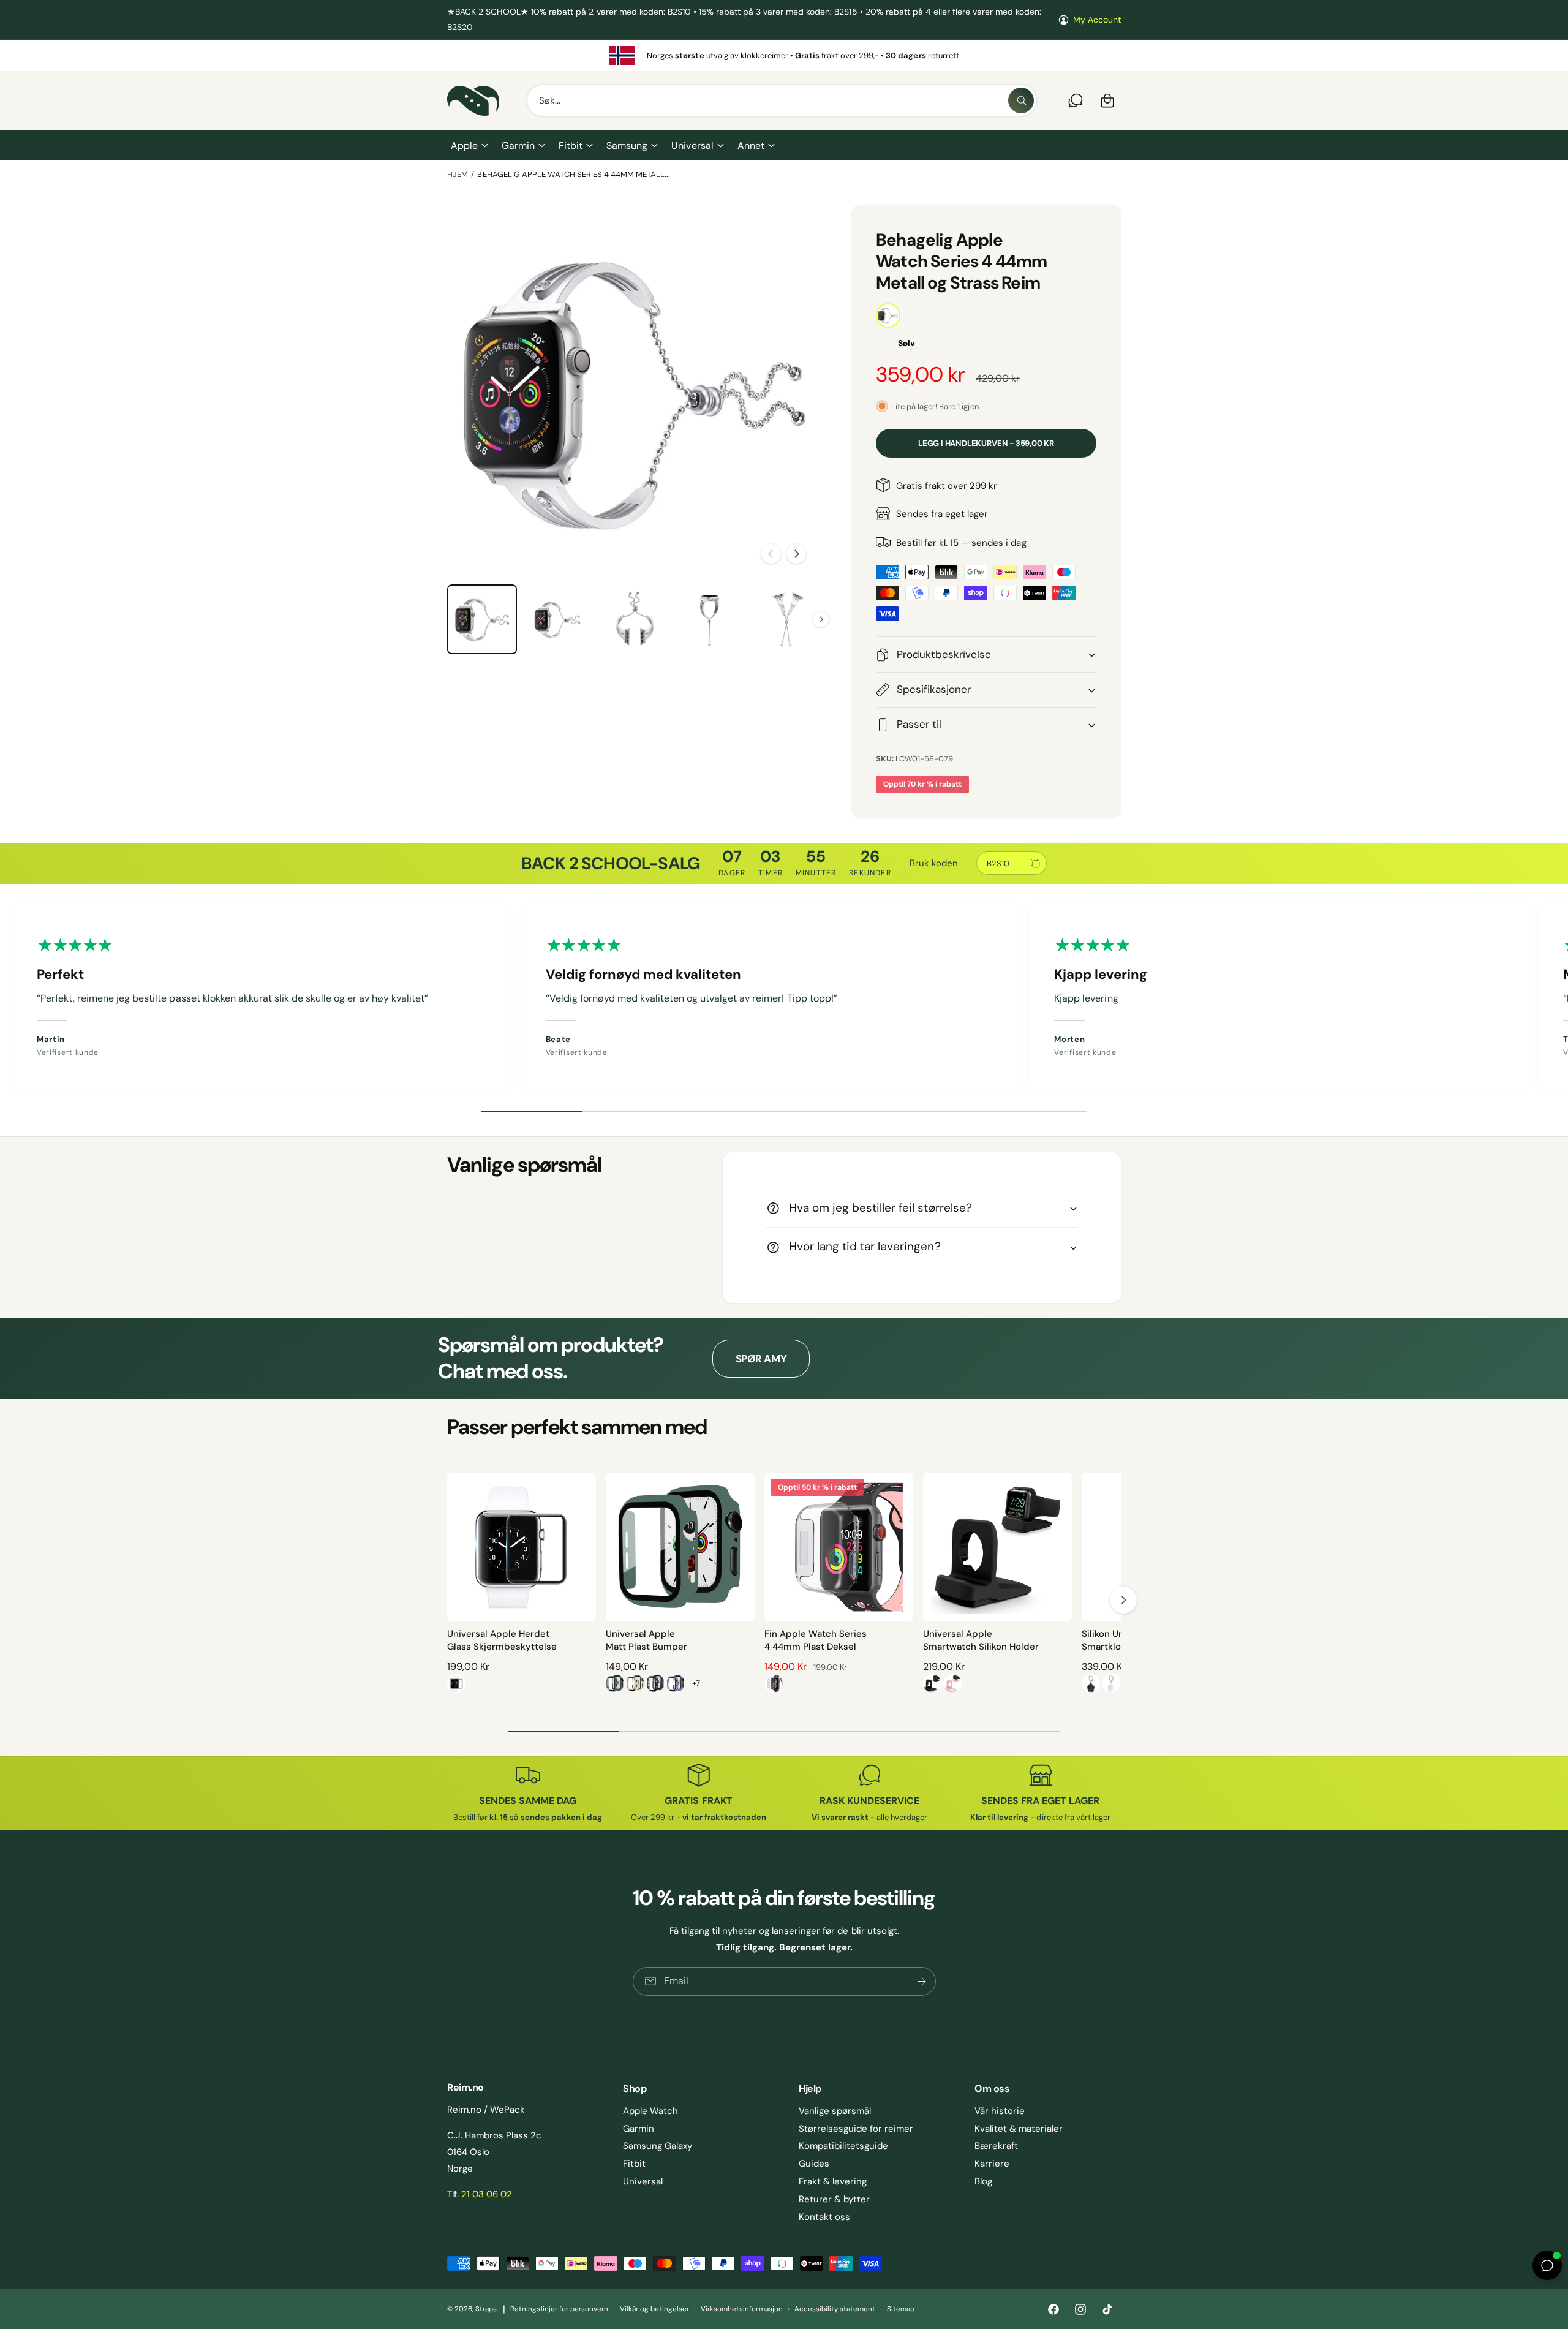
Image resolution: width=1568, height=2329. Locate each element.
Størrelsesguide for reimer (856, 2129)
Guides (814, 2164)
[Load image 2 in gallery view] (558, 619)
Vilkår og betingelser (654, 2309)
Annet (751, 145)
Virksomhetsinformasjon (741, 2309)
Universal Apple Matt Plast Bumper (646, 1640)
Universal (692, 145)
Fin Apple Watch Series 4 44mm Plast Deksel (816, 1640)
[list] (784, 55)
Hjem (458, 174)
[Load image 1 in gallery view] (482, 619)
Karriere (992, 2164)
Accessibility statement (835, 2309)
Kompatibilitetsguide (843, 2146)
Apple (464, 145)
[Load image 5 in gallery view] (786, 619)
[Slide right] (796, 554)
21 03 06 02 (487, 2194)
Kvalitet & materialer (1019, 2129)
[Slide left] (771, 554)
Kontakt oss (824, 2217)
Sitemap (901, 2309)
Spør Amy (761, 1359)
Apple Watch (650, 2111)
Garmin (518, 145)
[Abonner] (921, 1981)
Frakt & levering (833, 2181)
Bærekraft (996, 2146)
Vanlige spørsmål (835, 2111)
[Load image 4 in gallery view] (710, 619)
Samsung (627, 145)
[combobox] (782, 100)
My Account (1097, 20)
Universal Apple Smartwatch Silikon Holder (981, 1640)
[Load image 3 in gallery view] (634, 619)
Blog (983, 2181)
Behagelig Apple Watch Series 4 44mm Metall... (574, 174)
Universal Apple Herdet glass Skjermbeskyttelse (502, 1640)
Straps (486, 2309)
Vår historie (1000, 2111)
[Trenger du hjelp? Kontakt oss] (1076, 100)
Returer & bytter (834, 2199)
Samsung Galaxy (658, 2146)
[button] (469, 146)
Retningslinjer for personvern (559, 2309)
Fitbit (571, 145)
